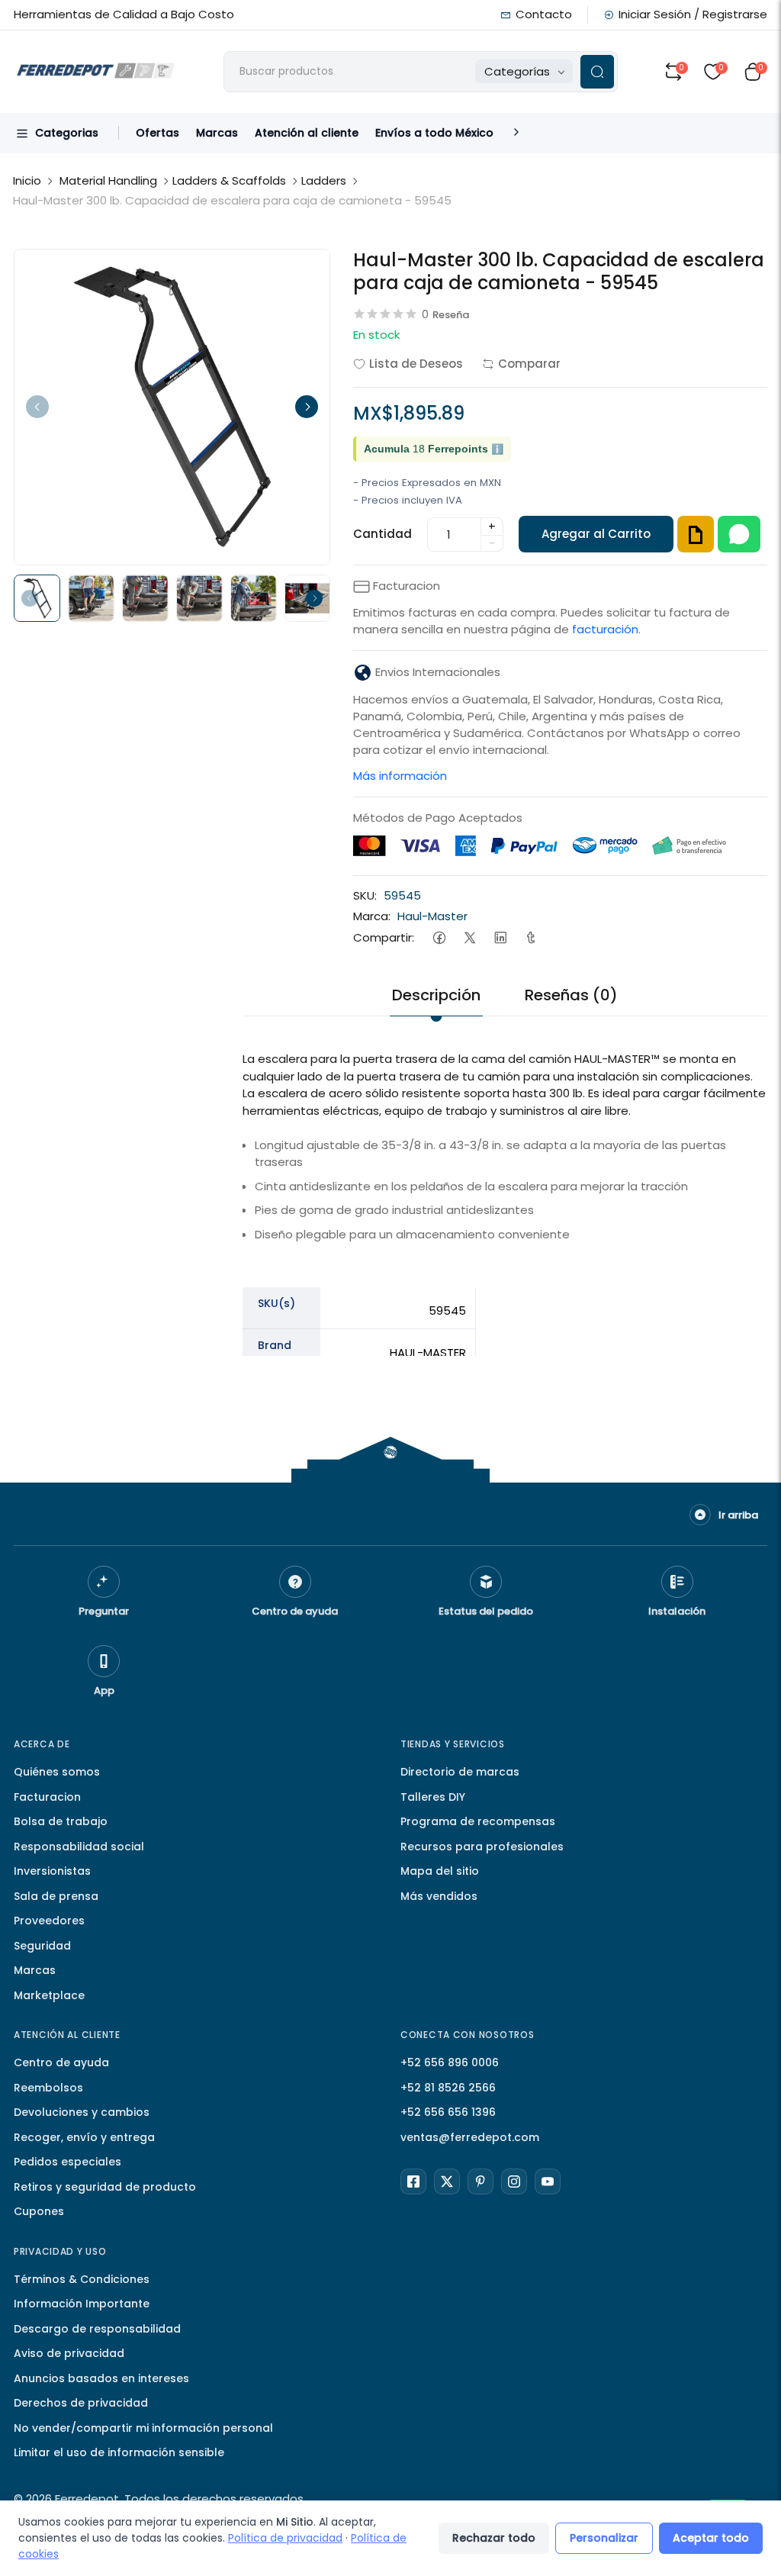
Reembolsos (48, 2088)
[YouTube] (548, 2182)
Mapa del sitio (440, 1871)
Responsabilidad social (79, 1847)
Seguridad (42, 1946)
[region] (505, 1393)
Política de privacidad (285, 2538)
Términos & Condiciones (82, 2279)
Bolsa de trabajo (61, 1821)
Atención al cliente (307, 133)
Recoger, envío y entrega (84, 2137)
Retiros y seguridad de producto (105, 2187)
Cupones (39, 2211)
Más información (400, 776)
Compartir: (384, 937)
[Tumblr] (530, 937)
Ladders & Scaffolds (229, 180)
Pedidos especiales (67, 2162)
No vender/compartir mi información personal (143, 2428)
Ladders (324, 180)
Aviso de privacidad (69, 2353)
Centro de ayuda (61, 2062)
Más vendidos (439, 1896)
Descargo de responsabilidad (97, 2329)
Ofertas (157, 133)
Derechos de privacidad (81, 2403)
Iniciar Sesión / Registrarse (693, 14)
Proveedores (49, 1921)
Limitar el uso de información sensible (119, 2452)
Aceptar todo (711, 2538)
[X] (447, 2182)
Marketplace (49, 1995)
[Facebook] (439, 937)
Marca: (372, 916)
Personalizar (604, 2538)
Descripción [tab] (436, 995)
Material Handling (108, 180)
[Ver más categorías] (516, 133)
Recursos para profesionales (482, 1847)
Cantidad (382, 534)
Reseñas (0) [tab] (571, 995)
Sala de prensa (56, 1896)
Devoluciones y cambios (82, 2112)
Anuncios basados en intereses (101, 2378)
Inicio (27, 180)
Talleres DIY (433, 1797)
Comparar (529, 364)
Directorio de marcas (460, 1772)
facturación (605, 629)
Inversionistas (52, 1871)
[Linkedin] (500, 937)
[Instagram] (514, 2182)
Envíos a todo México (434, 133)
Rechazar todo (494, 2538)
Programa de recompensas (478, 1821)
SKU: (365, 895)
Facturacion (47, 1797)
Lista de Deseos (416, 364)
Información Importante (82, 2304)
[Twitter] (469, 937)
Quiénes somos (57, 1772)
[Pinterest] (480, 2182)
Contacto (544, 14)
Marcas (217, 133)
